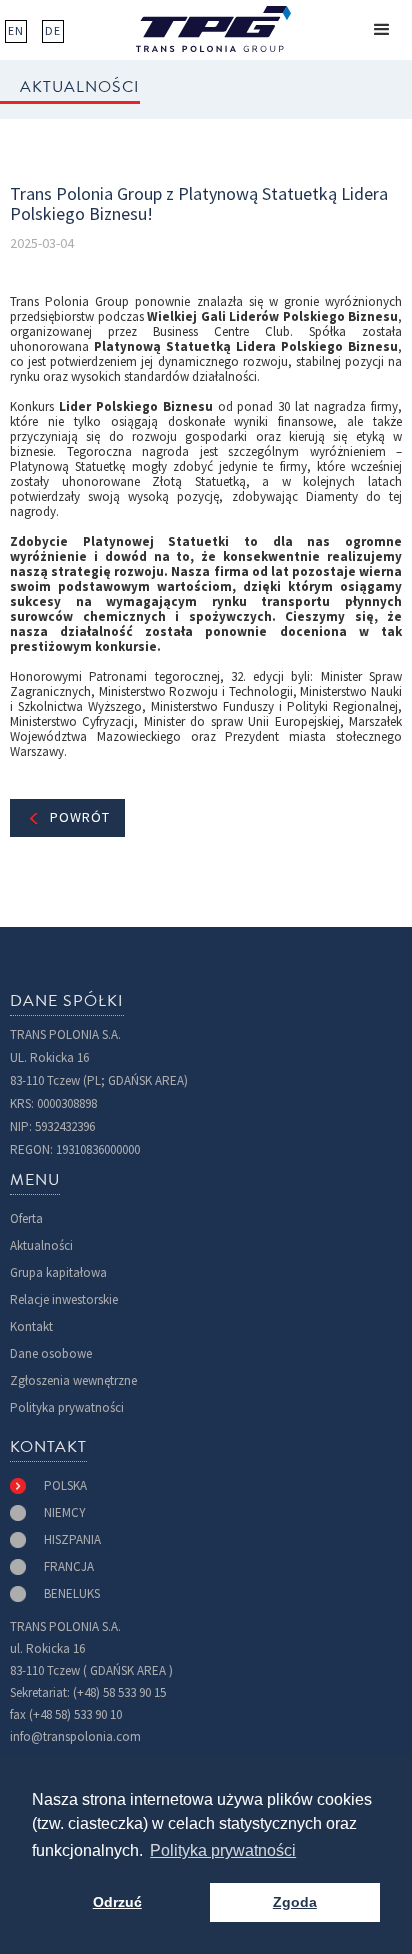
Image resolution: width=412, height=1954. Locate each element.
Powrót (80, 817)
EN (16, 31)
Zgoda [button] (295, 1902)
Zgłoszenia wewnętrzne (73, 1380)
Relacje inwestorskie (64, 1299)
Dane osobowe (51, 1353)
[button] (382, 30)
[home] (213, 29)
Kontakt (31, 1326)
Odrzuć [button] (117, 1902)
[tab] (48, 1486)
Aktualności (41, 1245)
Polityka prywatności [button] (223, 1850)
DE (53, 31)
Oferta (26, 1218)
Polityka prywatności (67, 1407)
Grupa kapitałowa (58, 1272)
